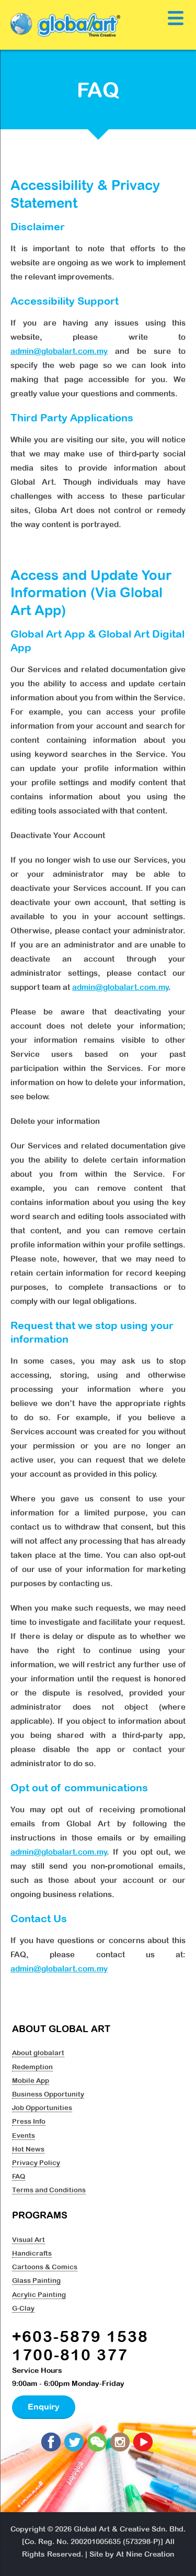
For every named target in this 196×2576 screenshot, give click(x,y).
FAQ (19, 2176)
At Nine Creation (145, 2554)
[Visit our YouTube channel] (144, 2443)
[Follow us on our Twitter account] (75, 2443)
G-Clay (23, 2308)
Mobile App (31, 2080)
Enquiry (44, 2406)
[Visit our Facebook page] (52, 2443)
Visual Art (28, 2239)
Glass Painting (36, 2280)
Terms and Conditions (49, 2190)
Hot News (28, 2149)
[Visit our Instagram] (121, 2443)
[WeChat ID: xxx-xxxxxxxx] (98, 2443)
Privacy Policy (36, 2162)
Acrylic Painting (39, 2294)
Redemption (32, 2067)
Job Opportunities (42, 2107)
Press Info (29, 2121)
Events (24, 2135)
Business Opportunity (48, 2094)
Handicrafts (32, 2253)
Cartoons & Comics (45, 2267)
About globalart (38, 2053)
